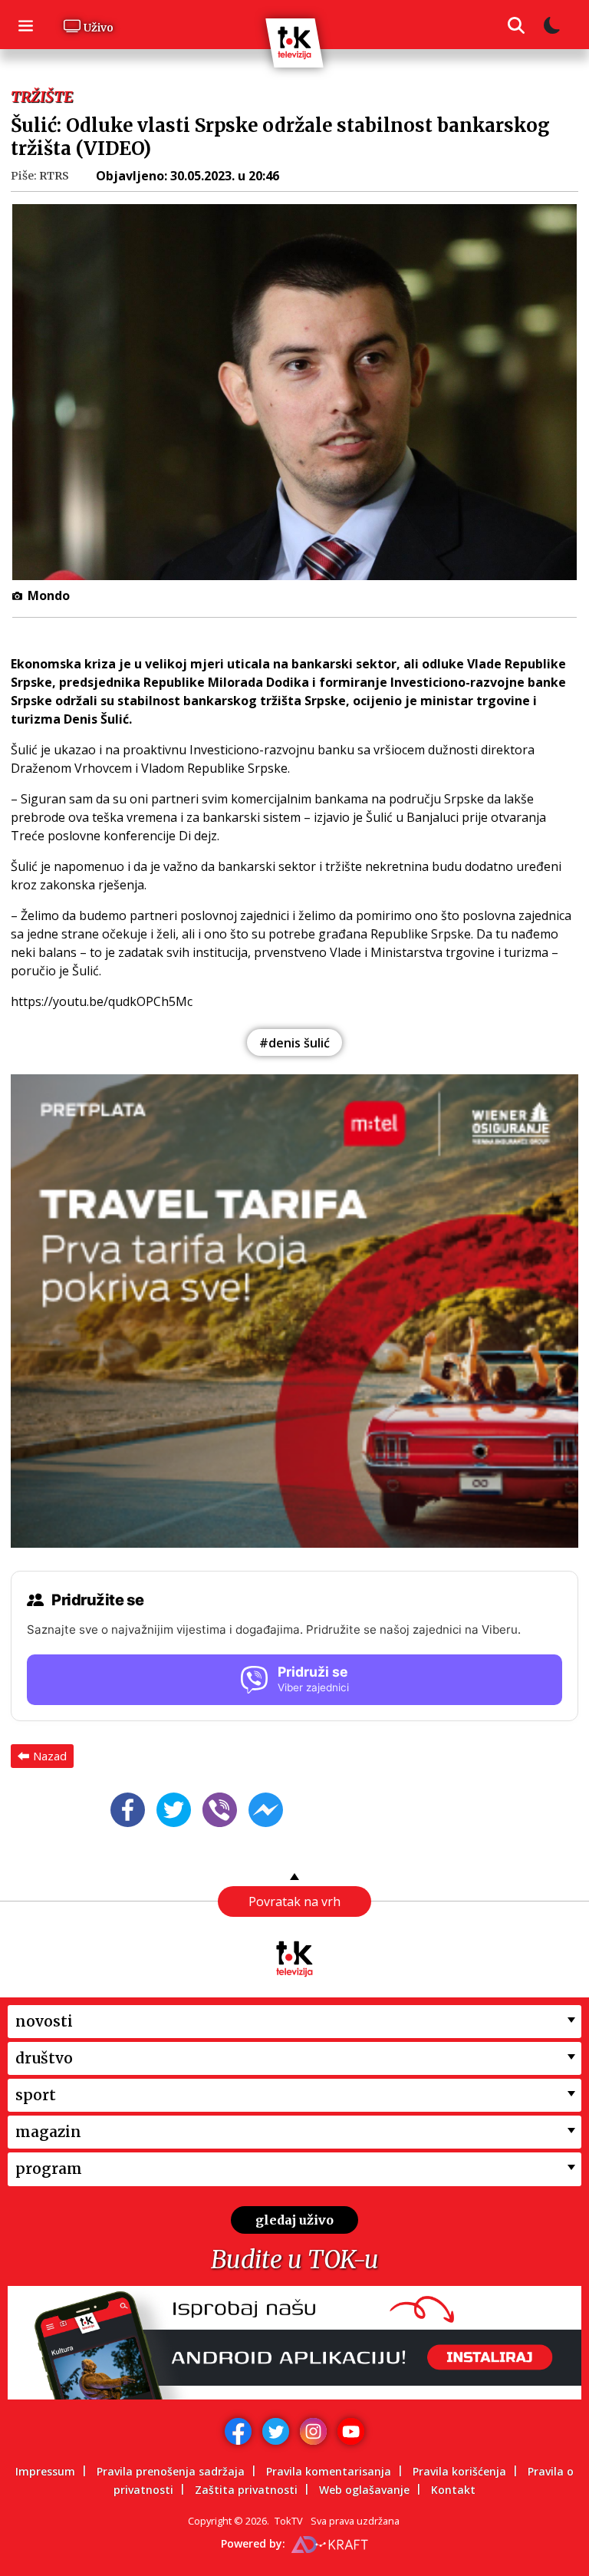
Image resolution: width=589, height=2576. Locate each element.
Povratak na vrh (294, 1901)
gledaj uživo (294, 2220)
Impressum (45, 2471)
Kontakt (453, 2490)
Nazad (50, 1756)
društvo (44, 2058)
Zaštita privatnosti (246, 2490)
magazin (48, 2132)
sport (36, 2095)
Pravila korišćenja (459, 2471)
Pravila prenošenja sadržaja (171, 2471)
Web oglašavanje (364, 2490)
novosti (44, 2021)
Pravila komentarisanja (329, 2471)
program (49, 2169)
